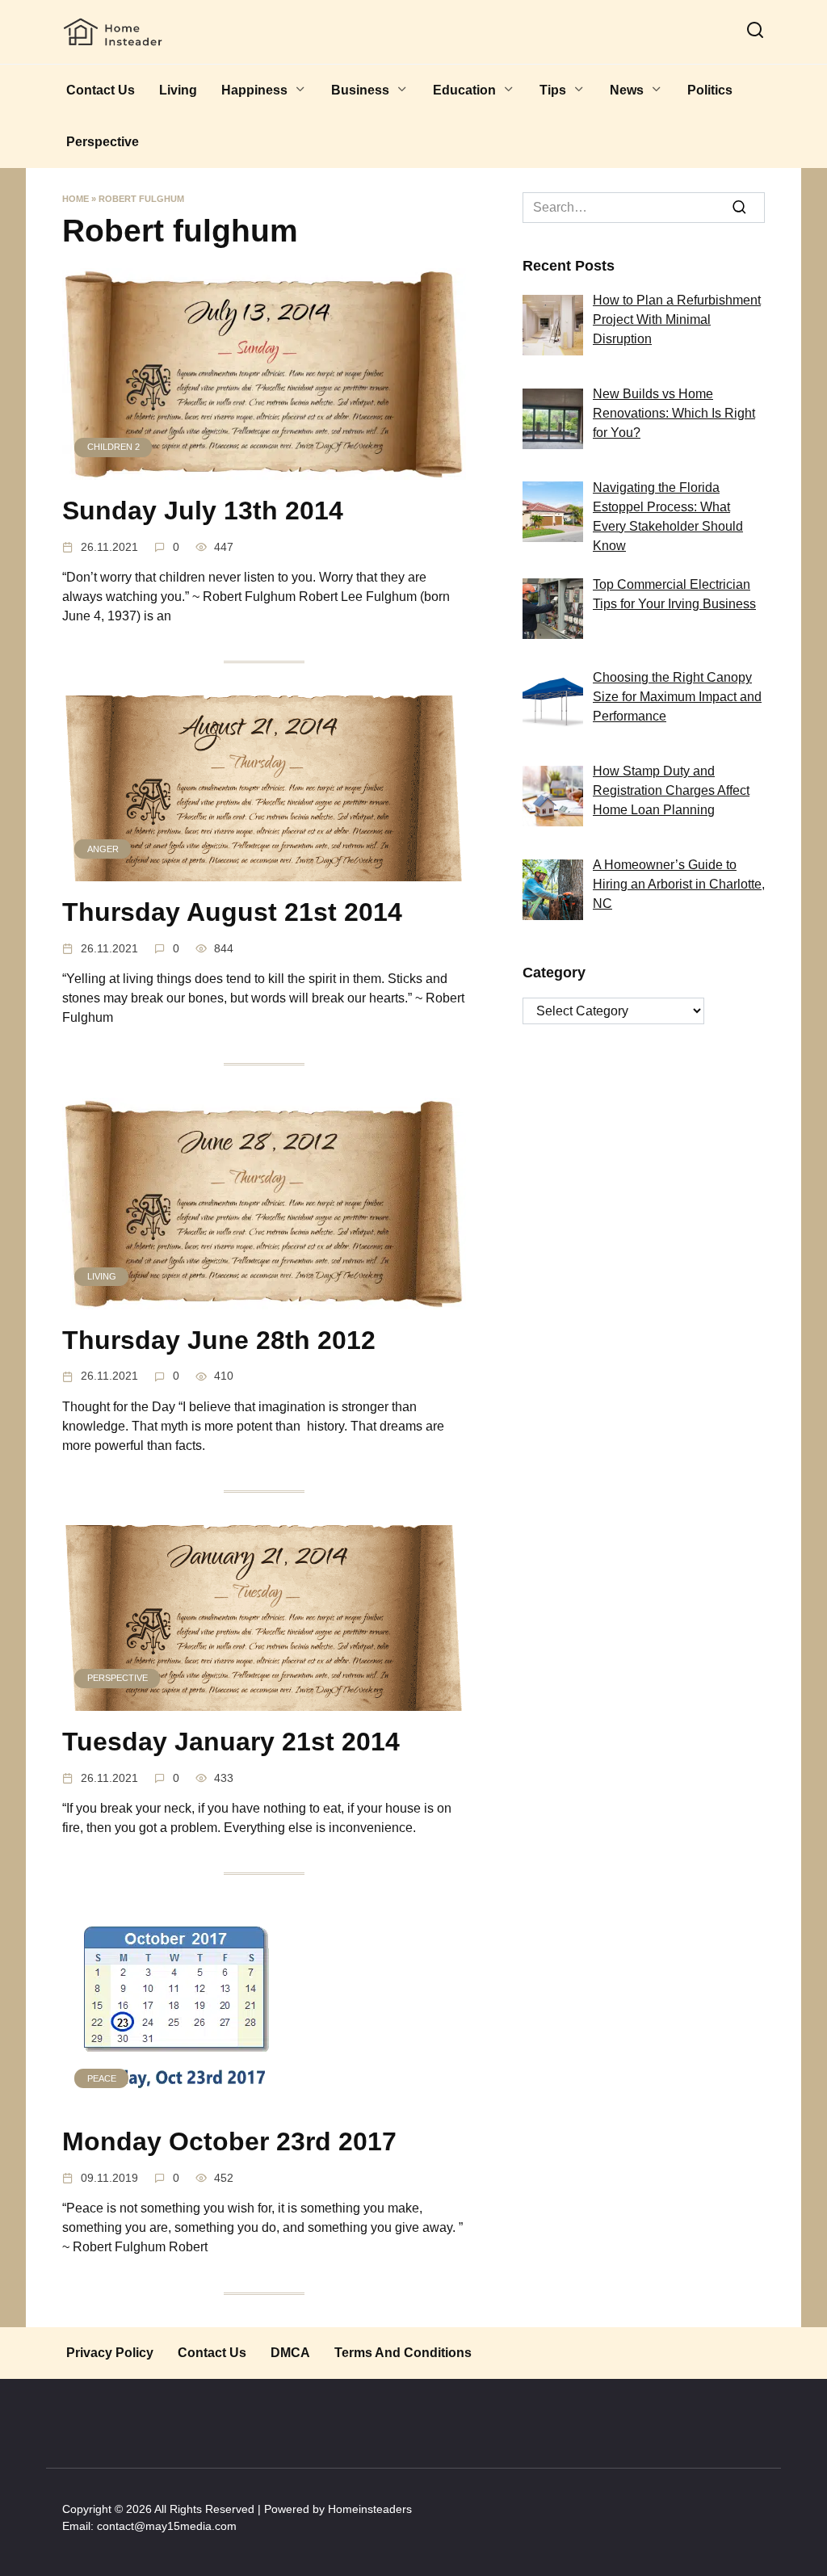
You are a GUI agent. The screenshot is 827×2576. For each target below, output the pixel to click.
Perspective (103, 142)
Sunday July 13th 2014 (203, 511)
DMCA (290, 2353)
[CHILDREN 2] (264, 470)
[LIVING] (264, 1299)
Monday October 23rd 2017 (229, 2141)
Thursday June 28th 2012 (219, 1340)
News (627, 90)
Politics (710, 90)
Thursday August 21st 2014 (232, 912)
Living (178, 90)
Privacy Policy (110, 2353)
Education (464, 90)
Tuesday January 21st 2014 (231, 1742)
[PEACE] (175, 2101)
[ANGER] (264, 871)
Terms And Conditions (403, 2353)
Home (76, 199)
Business (360, 90)
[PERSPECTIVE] (264, 1701)
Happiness (254, 90)
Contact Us (101, 90)
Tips (553, 90)
